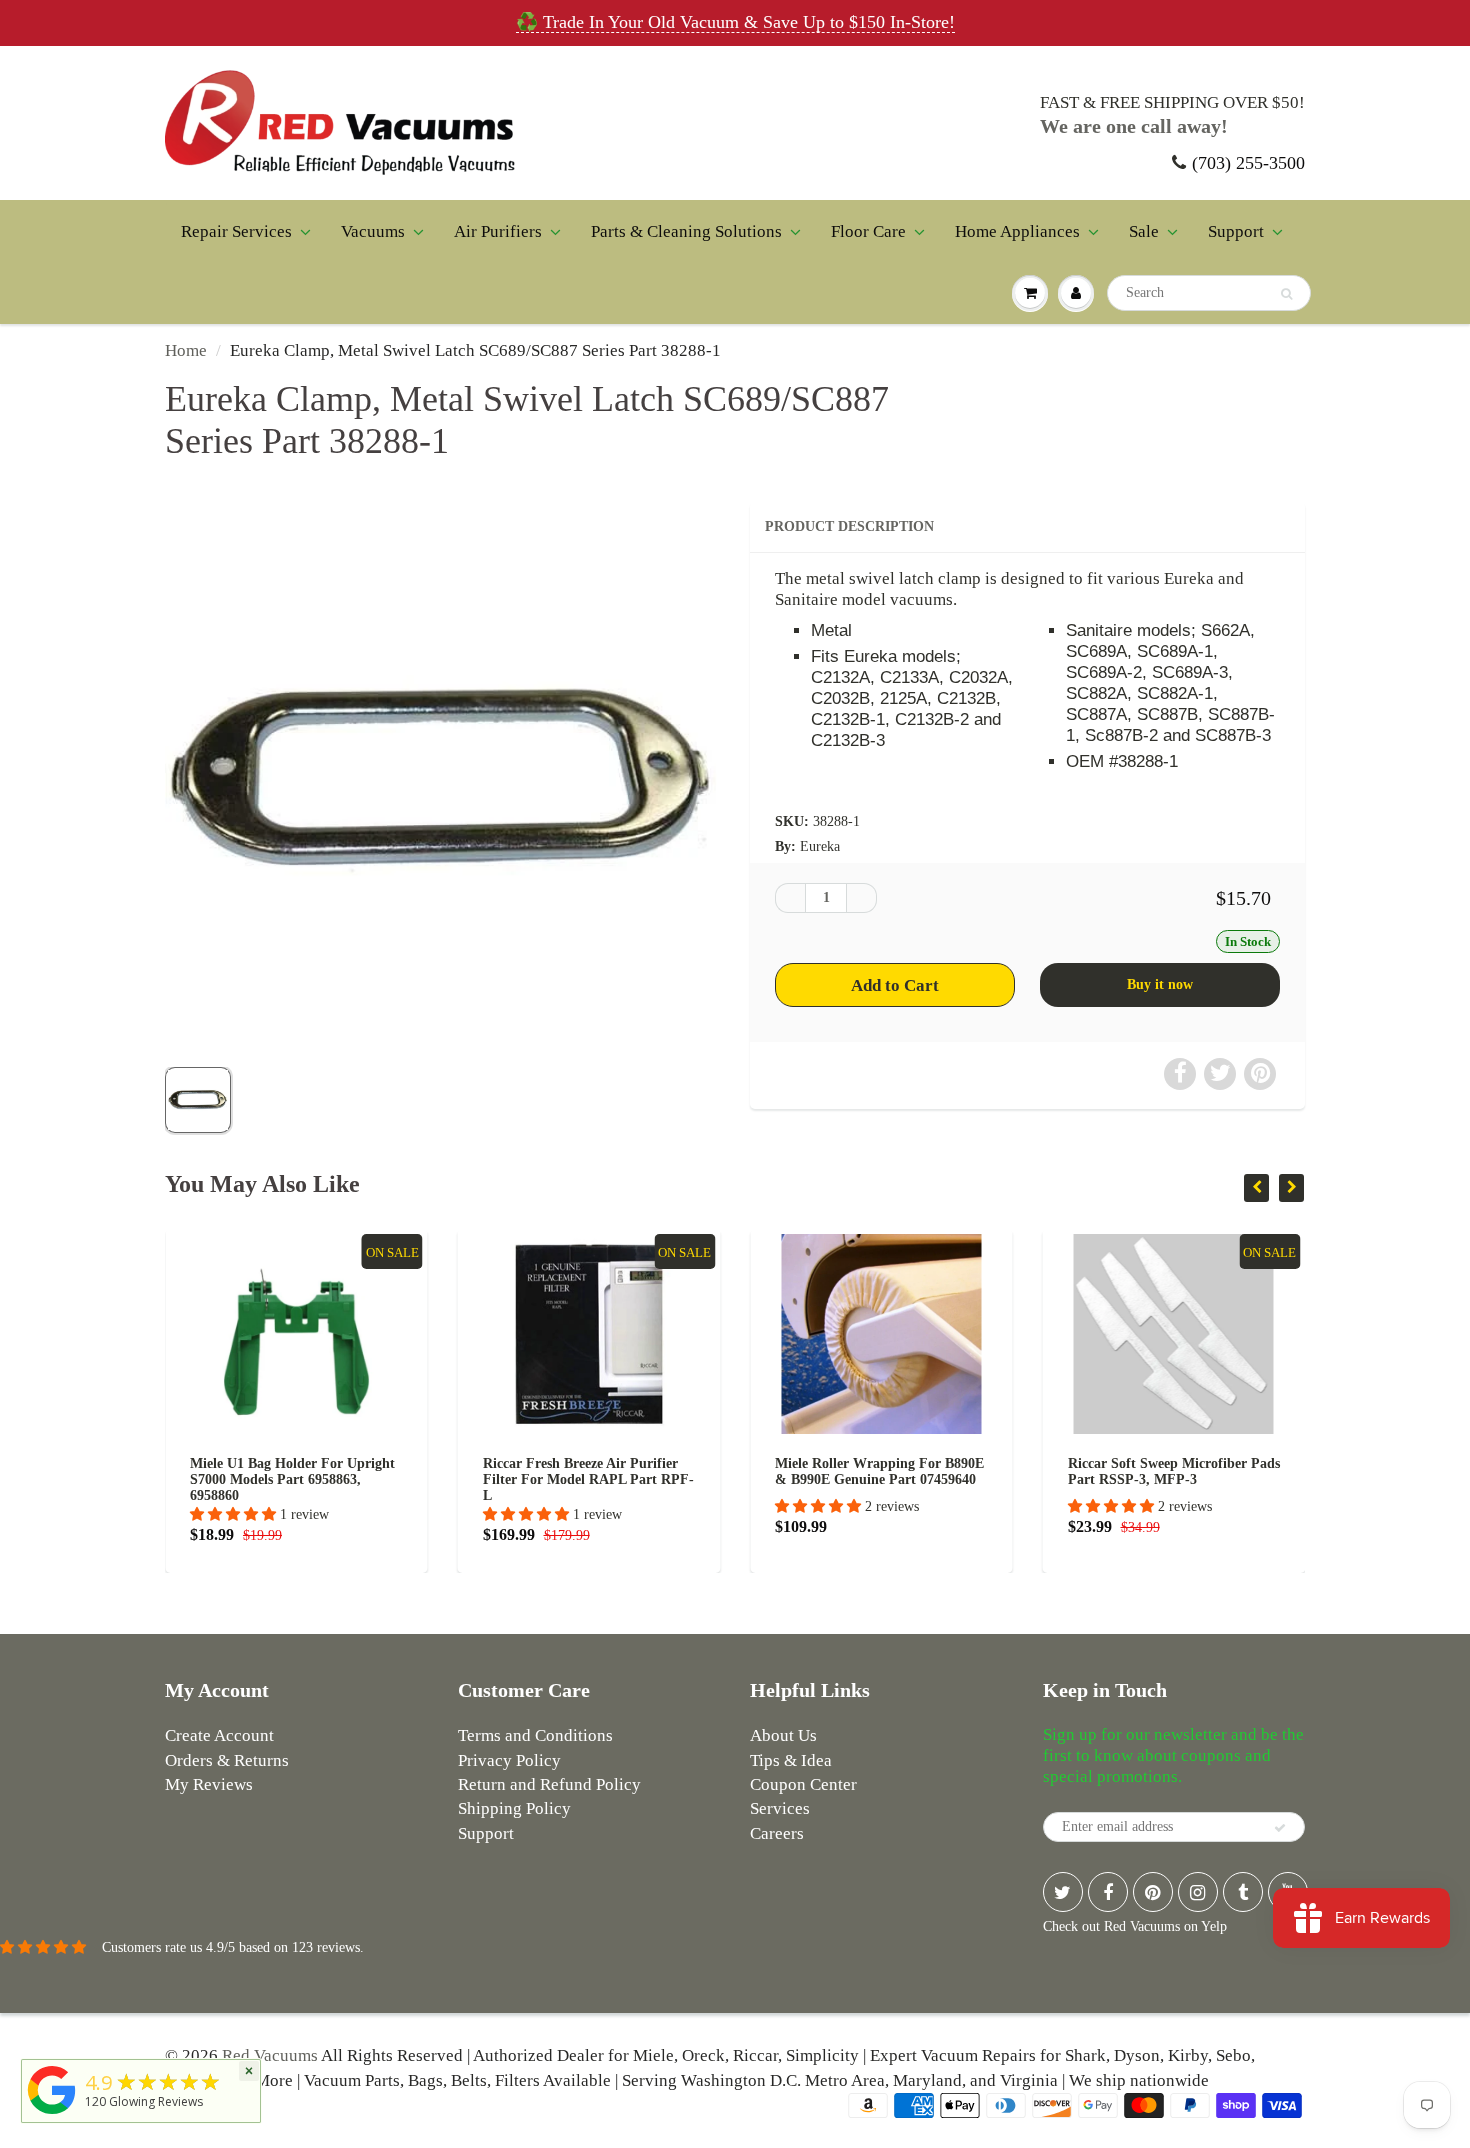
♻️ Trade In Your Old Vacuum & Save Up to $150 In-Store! (735, 22)
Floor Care (868, 231)
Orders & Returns (227, 1760)
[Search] (1286, 294)
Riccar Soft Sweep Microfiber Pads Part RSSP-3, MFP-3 (1005, 1471)
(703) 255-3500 (1248, 163)
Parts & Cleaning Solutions (686, 231)
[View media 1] (198, 1100)
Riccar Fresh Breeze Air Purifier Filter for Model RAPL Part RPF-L (419, 1479)
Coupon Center (803, 1784)
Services (780, 1808)
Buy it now (1160, 984)
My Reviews (209, 1784)
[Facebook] (1108, 1892)
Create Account (219, 1735)
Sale (1144, 231)
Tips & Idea (791, 1760)
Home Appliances (1017, 231)
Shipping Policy (514, 1808)
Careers (777, 1833)
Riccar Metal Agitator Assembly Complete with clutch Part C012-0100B (1296, 1479)
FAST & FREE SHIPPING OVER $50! (1172, 102)
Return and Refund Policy (549, 1784)
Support (1236, 231)
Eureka (820, 846)
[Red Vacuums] (52, 2114)
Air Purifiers (498, 231)
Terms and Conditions (535, 1735)
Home (186, 350)
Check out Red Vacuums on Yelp (1135, 1926)
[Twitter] (1063, 1892)
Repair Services (236, 231)
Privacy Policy (509, 1760)
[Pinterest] (1153, 1892)
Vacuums (373, 231)
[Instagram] (1198, 1892)
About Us (783, 1735)
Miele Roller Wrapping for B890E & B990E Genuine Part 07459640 (711, 1471)
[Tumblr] (1243, 1892)
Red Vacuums (270, 2055)
